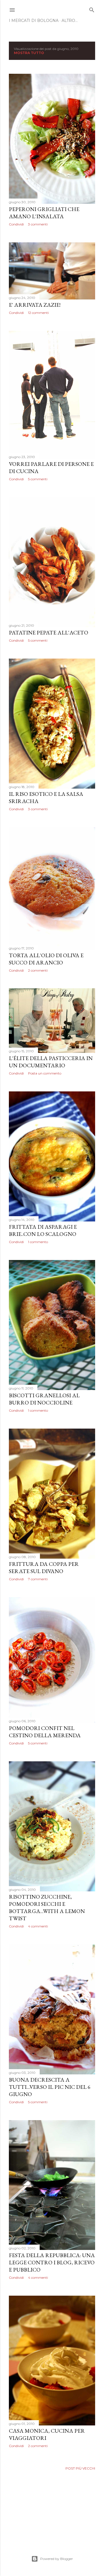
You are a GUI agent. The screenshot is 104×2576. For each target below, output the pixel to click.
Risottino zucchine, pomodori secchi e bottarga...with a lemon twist (47, 1907)
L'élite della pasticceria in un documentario (51, 1062)
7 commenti (38, 1579)
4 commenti (38, 1926)
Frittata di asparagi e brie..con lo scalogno (43, 1230)
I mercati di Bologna (34, 21)
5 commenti (38, 479)
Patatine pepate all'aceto (49, 632)
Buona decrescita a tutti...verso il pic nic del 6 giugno (50, 2087)
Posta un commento (45, 1073)
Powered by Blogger (57, 2559)
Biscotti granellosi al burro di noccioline (44, 1399)
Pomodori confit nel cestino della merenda (45, 1732)
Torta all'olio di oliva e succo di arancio (46, 959)
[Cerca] (92, 9)
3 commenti (38, 224)
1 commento (38, 1242)
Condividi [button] (16, 224)
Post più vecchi (80, 2468)
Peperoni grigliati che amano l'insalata (44, 213)
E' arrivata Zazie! (35, 305)
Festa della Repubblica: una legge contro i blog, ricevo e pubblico (52, 2262)
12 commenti (38, 313)
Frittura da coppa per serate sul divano (44, 1568)
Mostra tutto (29, 53)
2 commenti (38, 970)
